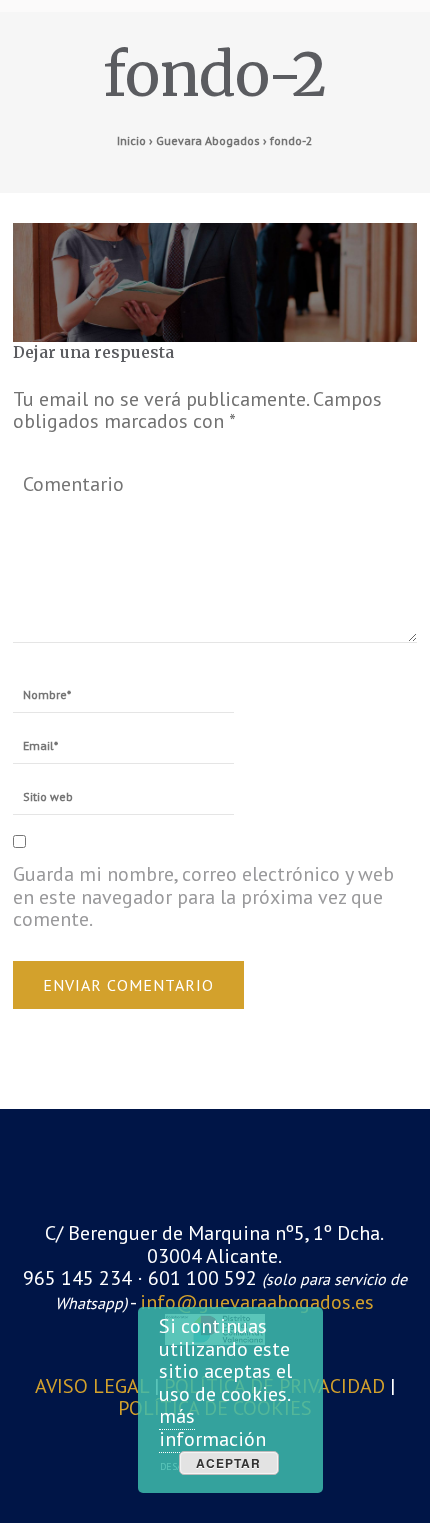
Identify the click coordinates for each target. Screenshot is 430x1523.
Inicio (131, 140)
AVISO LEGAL (94, 1386)
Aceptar (228, 1463)
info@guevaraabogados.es (257, 1302)
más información (212, 1427)
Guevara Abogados (208, 140)
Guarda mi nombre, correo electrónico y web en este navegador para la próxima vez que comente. (203, 897)
